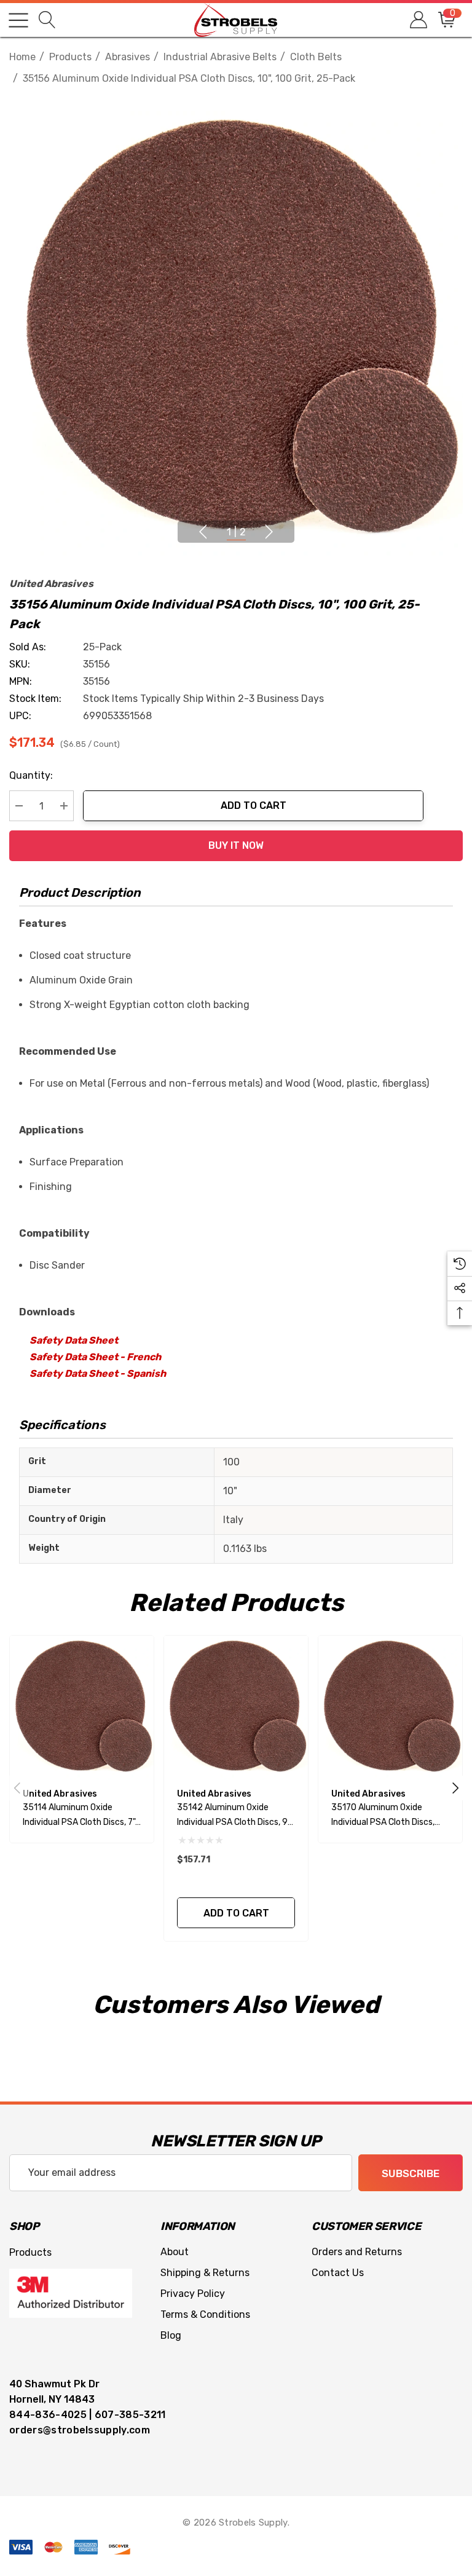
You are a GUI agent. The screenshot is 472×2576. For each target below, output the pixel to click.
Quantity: (31, 775)
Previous (203, 532)
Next (269, 532)
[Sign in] (418, 20)
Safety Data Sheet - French (95, 1357)
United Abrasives (51, 584)
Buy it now (236, 845)
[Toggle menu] (18, 20)
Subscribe (411, 2173)
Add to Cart (254, 805)
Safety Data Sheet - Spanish (98, 1373)
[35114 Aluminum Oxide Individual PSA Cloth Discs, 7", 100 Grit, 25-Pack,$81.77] (82, 1707)
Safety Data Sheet (74, 1340)
